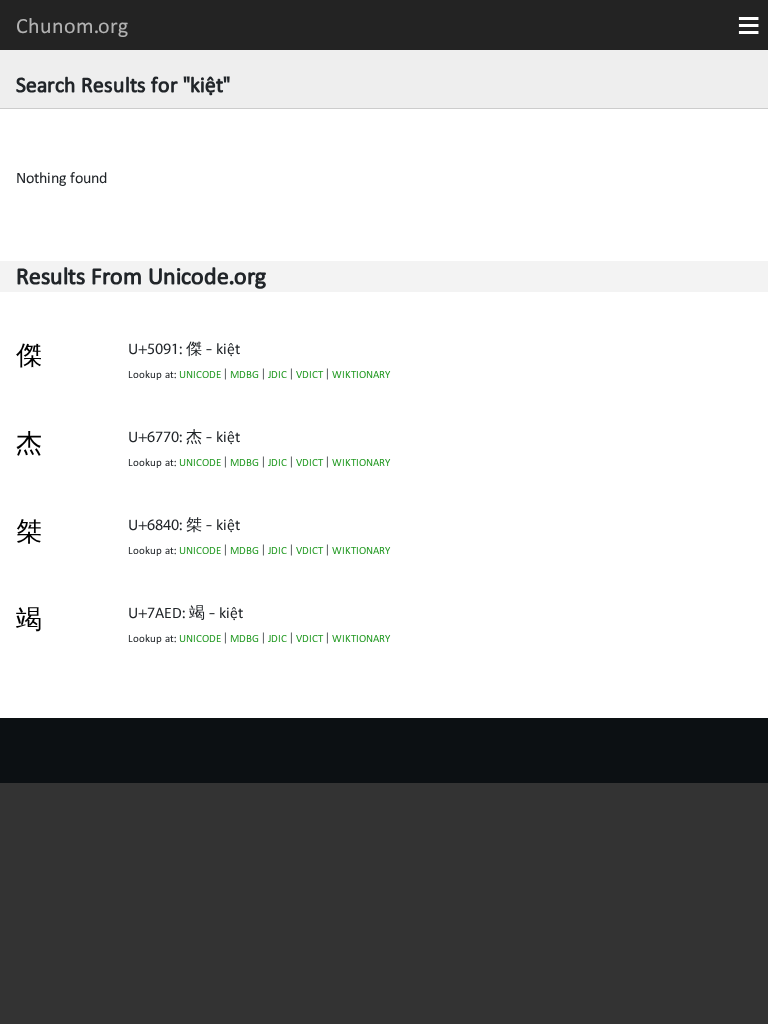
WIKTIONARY (361, 374)
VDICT (309, 374)
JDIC (277, 374)
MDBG (244, 374)
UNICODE (200, 374)
